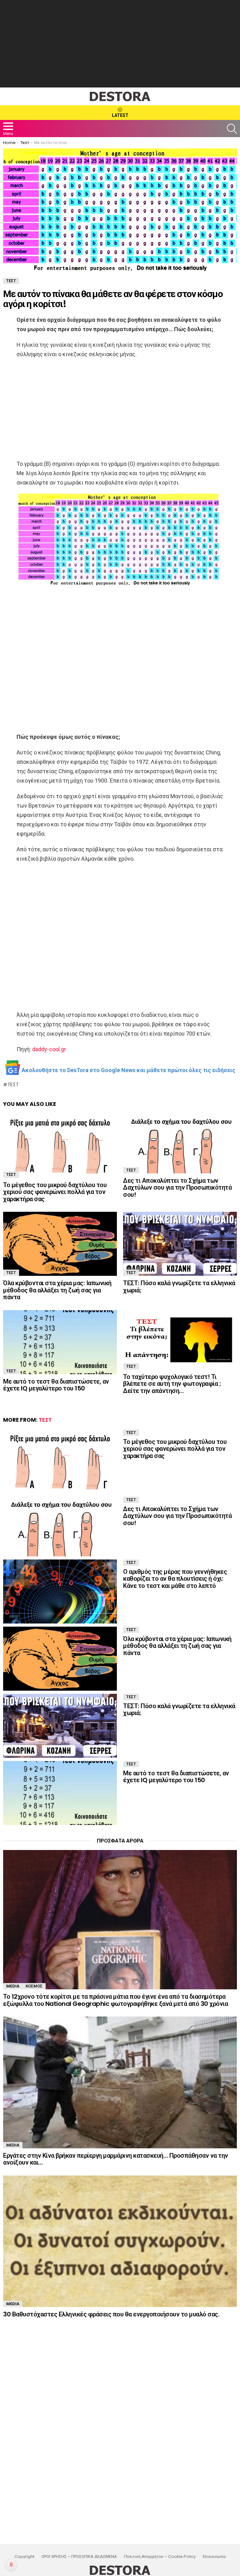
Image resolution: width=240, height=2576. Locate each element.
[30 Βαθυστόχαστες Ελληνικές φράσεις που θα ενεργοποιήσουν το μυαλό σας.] (120, 2241)
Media (13, 1986)
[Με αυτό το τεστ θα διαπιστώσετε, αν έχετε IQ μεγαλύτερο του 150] (60, 1342)
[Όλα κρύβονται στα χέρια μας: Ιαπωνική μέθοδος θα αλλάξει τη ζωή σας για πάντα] (60, 1244)
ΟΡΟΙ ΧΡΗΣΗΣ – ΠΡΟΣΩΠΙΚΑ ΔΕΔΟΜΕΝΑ (79, 2557)
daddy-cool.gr (49, 1049)
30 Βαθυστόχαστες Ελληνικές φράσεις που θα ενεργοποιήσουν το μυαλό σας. (111, 2314)
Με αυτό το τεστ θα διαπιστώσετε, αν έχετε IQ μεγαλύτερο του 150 (56, 1385)
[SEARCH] (232, 129)
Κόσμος (34, 1986)
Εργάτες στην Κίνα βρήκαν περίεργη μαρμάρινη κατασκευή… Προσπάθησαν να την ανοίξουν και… (116, 2159)
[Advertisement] (120, 44)
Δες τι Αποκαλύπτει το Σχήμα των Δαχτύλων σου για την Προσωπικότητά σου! (177, 1188)
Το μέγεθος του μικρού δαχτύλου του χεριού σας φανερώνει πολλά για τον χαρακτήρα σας (55, 1192)
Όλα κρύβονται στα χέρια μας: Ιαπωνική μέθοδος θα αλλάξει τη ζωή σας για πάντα (57, 1290)
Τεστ (13, 1085)
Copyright (24, 2557)
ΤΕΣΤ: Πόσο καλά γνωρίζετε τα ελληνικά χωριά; (179, 1287)
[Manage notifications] (11, 2565)
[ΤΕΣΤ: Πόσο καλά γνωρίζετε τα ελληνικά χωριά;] (180, 1244)
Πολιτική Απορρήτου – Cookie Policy (160, 2557)
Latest (120, 115)
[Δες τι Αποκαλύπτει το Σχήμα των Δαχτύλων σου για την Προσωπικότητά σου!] (180, 1144)
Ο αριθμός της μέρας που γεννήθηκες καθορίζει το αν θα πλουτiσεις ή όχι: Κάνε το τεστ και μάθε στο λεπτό (175, 1579)
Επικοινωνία (214, 2557)
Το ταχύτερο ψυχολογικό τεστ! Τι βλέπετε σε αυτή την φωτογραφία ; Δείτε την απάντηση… (172, 1384)
